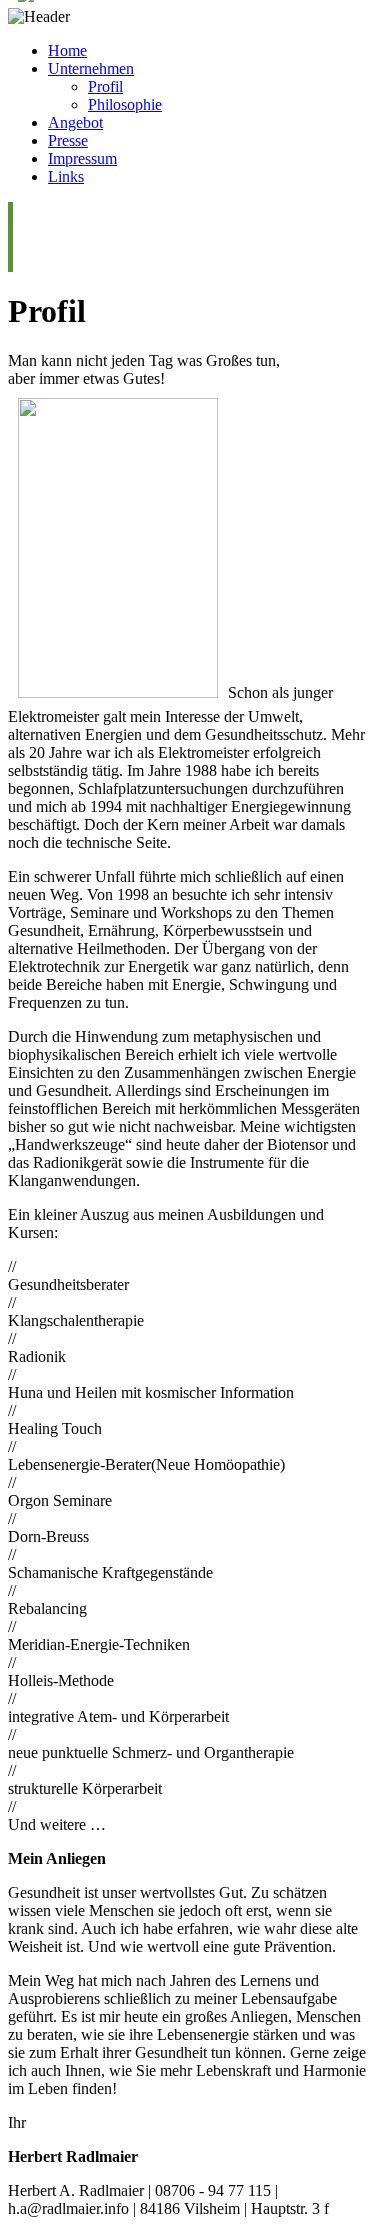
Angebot (75, 122)
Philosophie (125, 104)
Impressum (82, 158)
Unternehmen (91, 68)
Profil (105, 86)
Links (66, 176)
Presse (68, 140)
